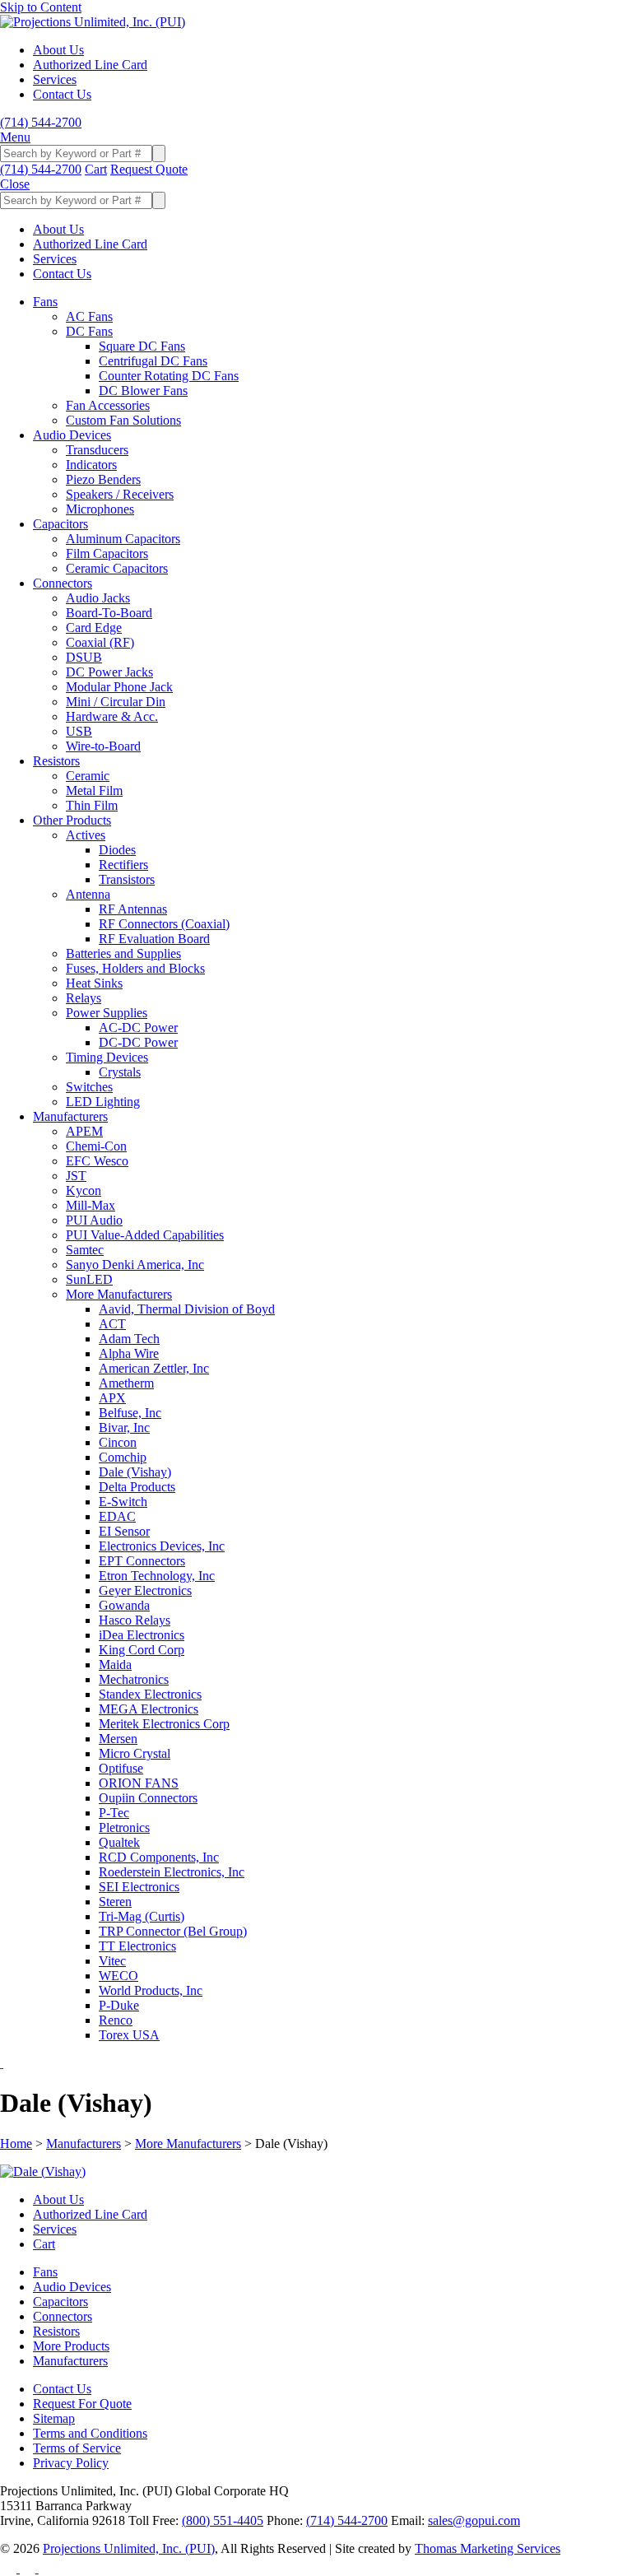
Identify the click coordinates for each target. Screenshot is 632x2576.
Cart (44, 2244)
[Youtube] (47, 2568)
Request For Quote (82, 2404)
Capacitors (60, 2302)
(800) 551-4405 (223, 2520)
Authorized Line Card (90, 2214)
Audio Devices (72, 2287)
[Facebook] (10, 2568)
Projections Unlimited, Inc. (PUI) (129, 2548)
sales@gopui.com (474, 2520)
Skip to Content (41, 7)
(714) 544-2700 (347, 2520)
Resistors (56, 2331)
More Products (71, 2346)
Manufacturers (84, 2144)
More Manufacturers (188, 2144)
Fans (45, 2272)
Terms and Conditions (90, 2433)
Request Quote (149, 169)
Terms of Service (77, 2448)
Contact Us (62, 2389)
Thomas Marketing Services (488, 2548)
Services (55, 2229)
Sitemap (54, 2418)
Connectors (63, 2316)
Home (16, 2144)
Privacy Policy (71, 2463)
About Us (58, 2199)
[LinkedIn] (29, 2568)
